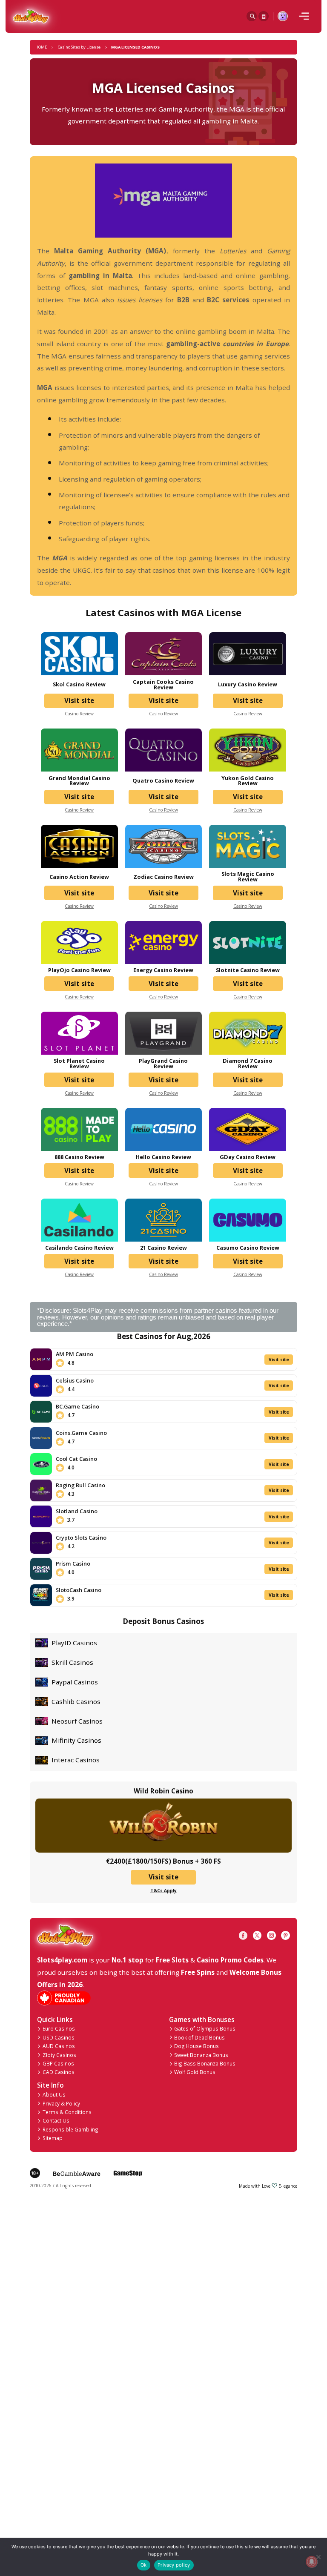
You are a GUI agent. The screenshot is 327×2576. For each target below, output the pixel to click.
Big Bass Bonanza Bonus (205, 2063)
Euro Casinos (59, 2028)
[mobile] (304, 16)
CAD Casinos (59, 2072)
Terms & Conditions (67, 2112)
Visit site (79, 700)
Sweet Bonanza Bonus (201, 2055)
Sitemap (53, 2138)
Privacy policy (174, 2565)
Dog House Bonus (196, 2046)
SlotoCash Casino (79, 1590)
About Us (54, 2094)
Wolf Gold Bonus (195, 2072)
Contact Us (56, 2120)
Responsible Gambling (70, 2129)
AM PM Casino (75, 1354)
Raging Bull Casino (80, 1485)
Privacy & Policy (61, 2103)
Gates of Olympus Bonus (205, 2028)
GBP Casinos (58, 2063)
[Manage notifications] (311, 2562)
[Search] (252, 16)
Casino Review (79, 714)
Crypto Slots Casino (81, 1538)
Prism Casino (73, 1563)
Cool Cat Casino (76, 1459)
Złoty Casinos (59, 2055)
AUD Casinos (59, 2046)
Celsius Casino (75, 1380)
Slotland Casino (77, 1511)
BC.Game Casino (77, 1406)
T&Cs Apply (163, 1890)
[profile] (283, 16)
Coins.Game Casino (81, 1433)
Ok (143, 2565)
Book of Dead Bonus (199, 2037)
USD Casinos (59, 2037)
